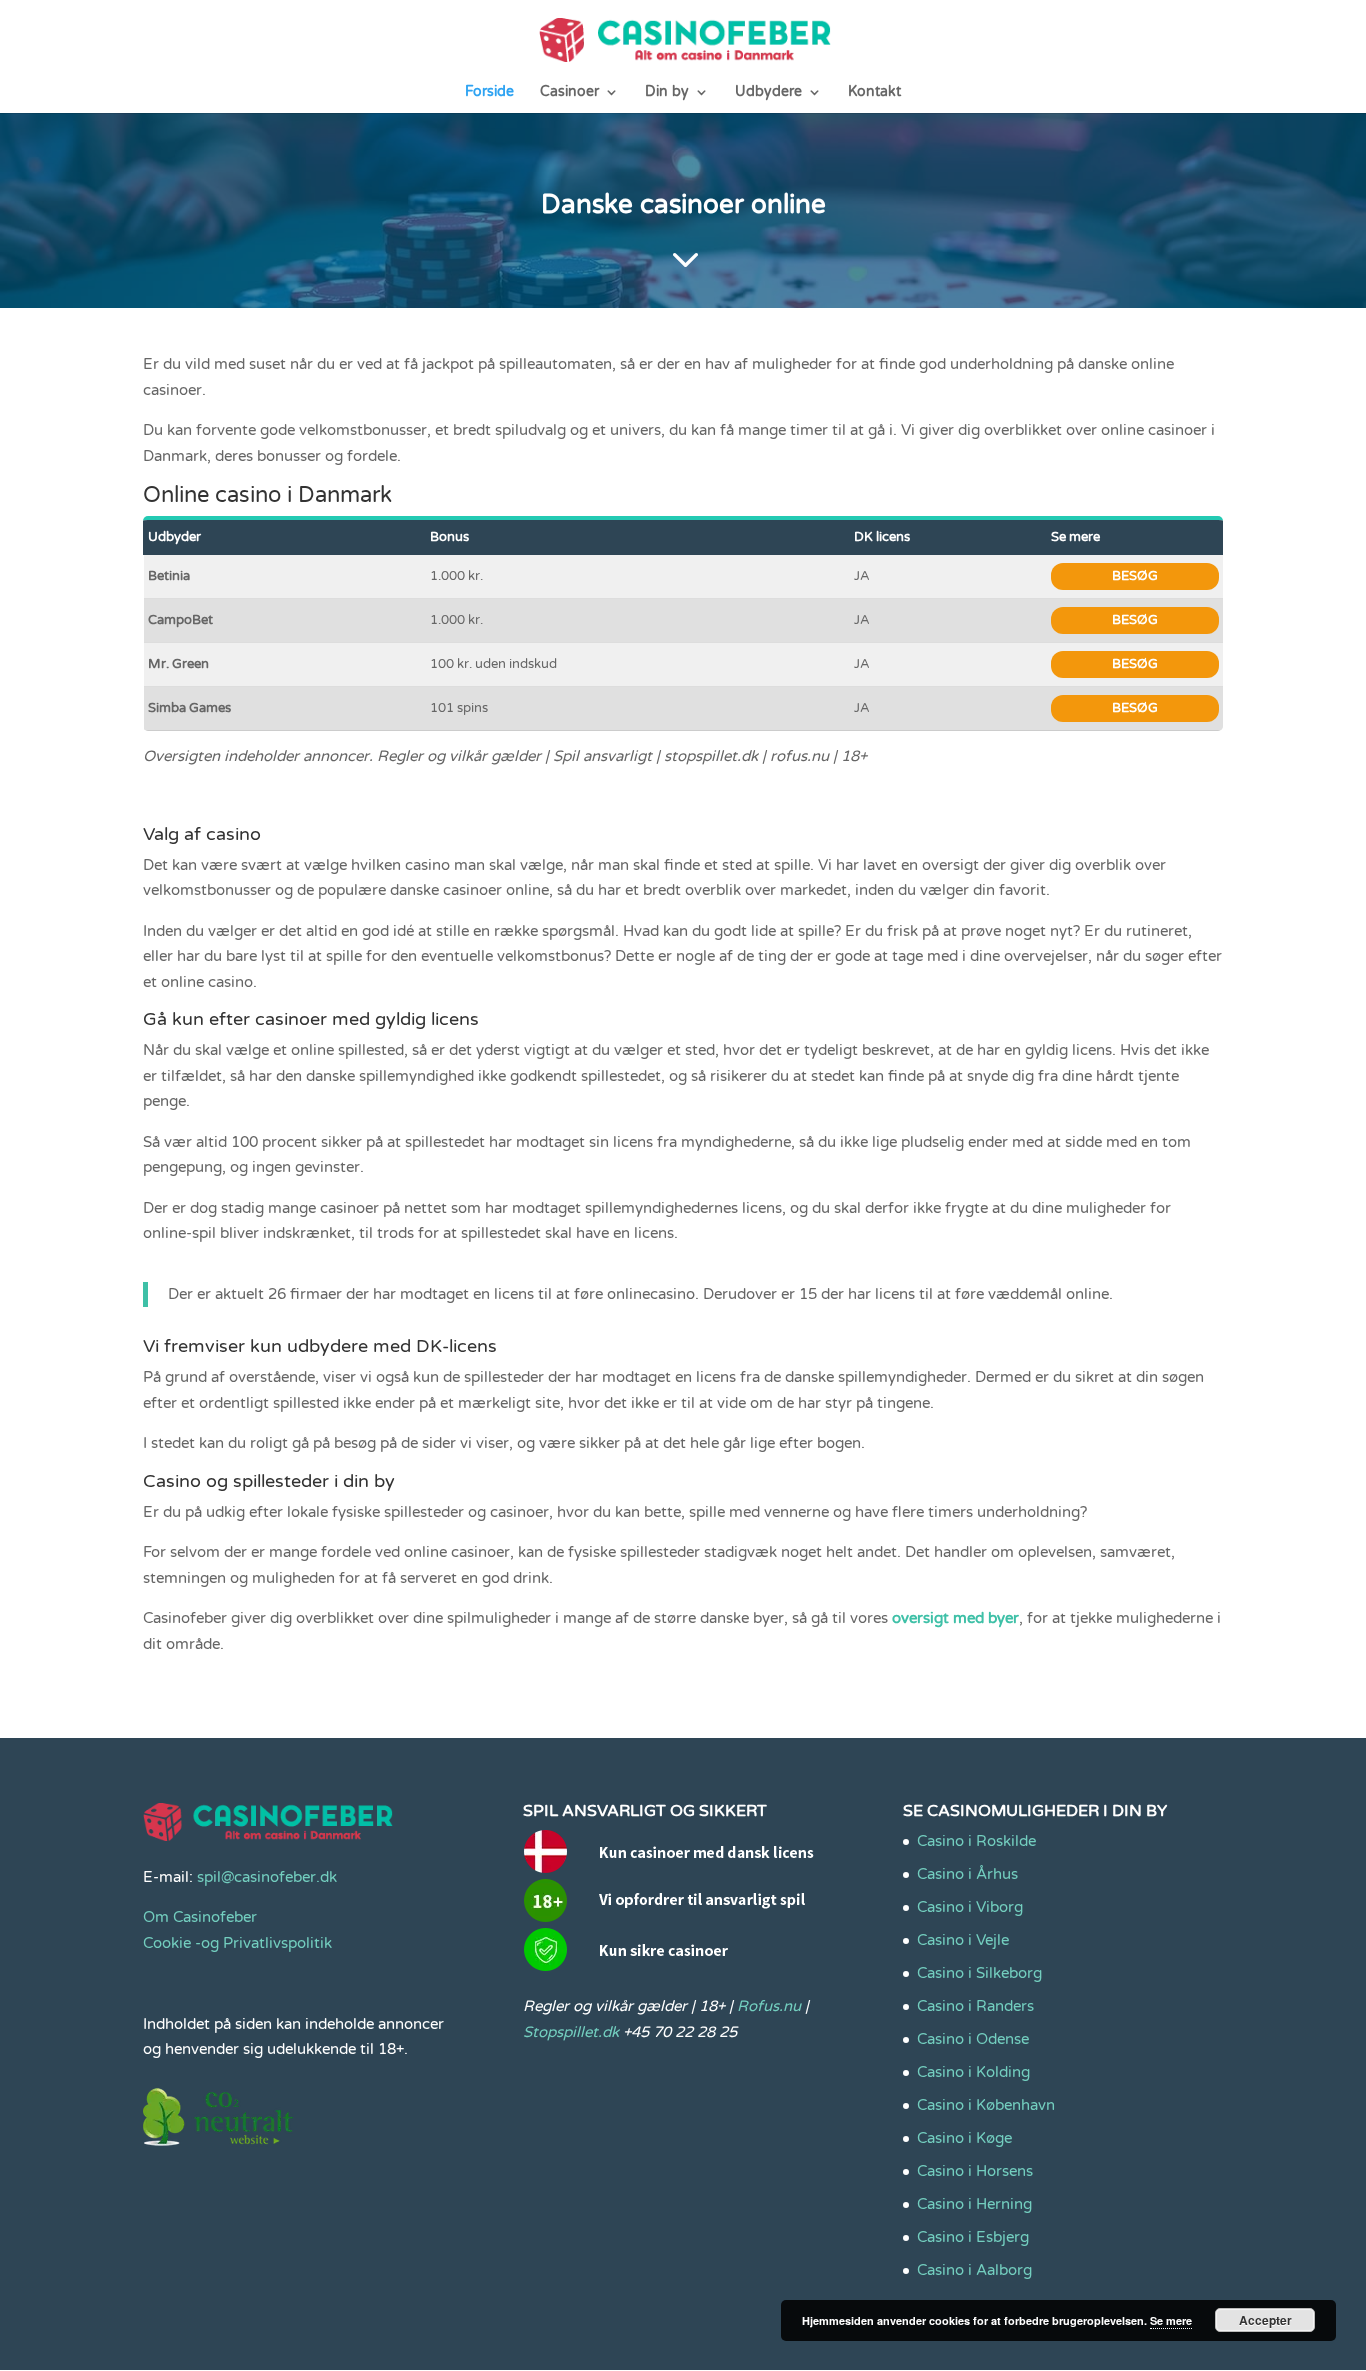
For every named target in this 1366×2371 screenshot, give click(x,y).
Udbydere (768, 92)
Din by (667, 92)
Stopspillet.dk (571, 2032)
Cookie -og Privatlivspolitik (237, 1943)
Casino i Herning (974, 2204)
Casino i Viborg (970, 1907)
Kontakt (874, 92)
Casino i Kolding (973, 2072)
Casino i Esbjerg (973, 2237)
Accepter (1265, 2320)
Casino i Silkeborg (979, 1973)
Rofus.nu (769, 2006)
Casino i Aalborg (974, 2270)
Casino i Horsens (975, 2171)
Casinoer (569, 92)
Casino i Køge (964, 2138)
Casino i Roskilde (976, 1841)
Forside (489, 92)
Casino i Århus (967, 1874)
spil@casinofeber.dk (267, 1877)
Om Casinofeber (200, 1917)
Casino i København (986, 2105)
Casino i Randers (975, 2006)
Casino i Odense (973, 2039)
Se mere (1171, 2320)
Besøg (1135, 576)
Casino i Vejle (963, 1940)
